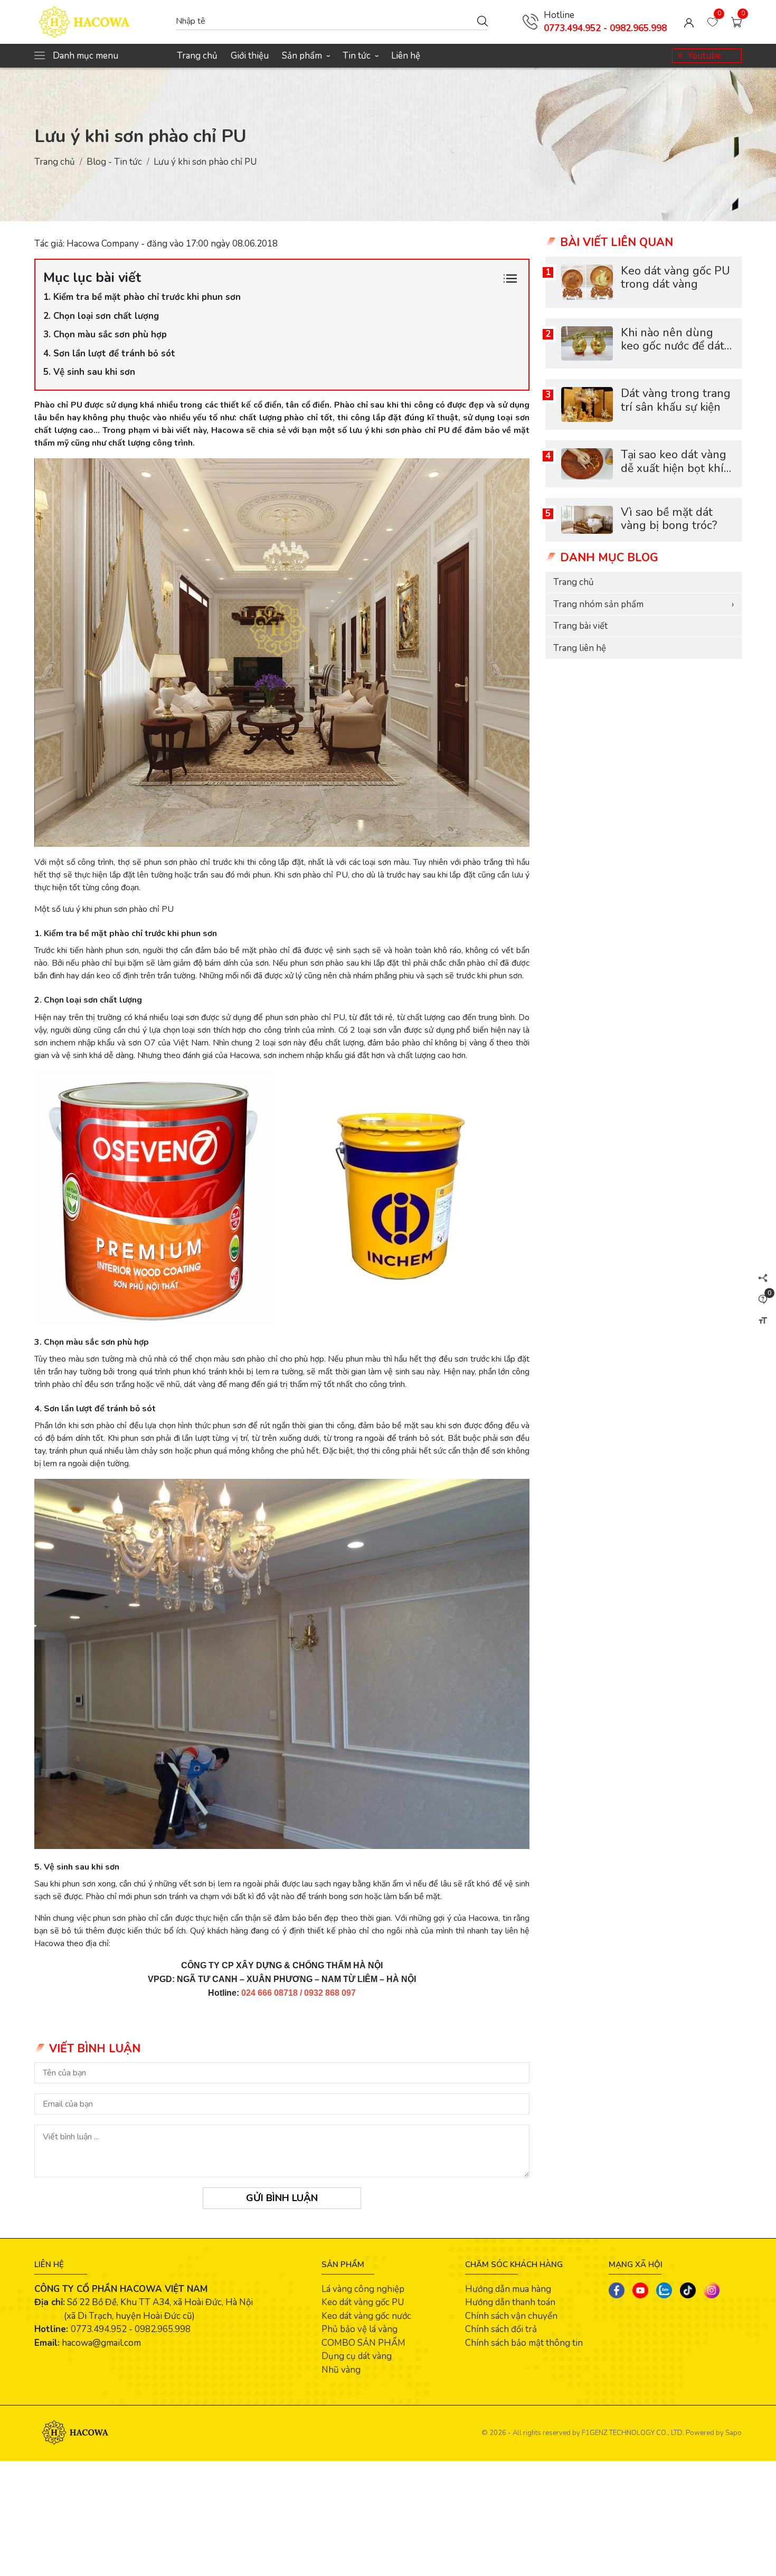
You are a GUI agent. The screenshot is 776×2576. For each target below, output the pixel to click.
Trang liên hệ (580, 648)
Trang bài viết (580, 626)
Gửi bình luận (282, 2198)
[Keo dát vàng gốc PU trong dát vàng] (587, 282)
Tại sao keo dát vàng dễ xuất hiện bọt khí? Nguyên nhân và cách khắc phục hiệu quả (677, 475)
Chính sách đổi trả (501, 2329)
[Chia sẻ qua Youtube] (640, 2290)
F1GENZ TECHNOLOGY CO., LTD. (633, 2433)
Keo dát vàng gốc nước (366, 2316)
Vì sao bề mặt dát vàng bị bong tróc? (669, 519)
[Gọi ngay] (531, 22)
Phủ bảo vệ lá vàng (359, 2329)
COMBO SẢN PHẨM (363, 2343)
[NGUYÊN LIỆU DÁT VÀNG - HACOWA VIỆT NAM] (100, 22)
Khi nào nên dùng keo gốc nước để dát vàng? (673, 346)
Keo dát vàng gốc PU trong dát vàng (675, 278)
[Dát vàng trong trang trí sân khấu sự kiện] (587, 404)
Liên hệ (406, 56)
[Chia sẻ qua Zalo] (664, 2290)
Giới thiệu (250, 56)
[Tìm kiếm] (482, 21)
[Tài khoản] (689, 22)
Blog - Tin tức (114, 162)
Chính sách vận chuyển (511, 2316)
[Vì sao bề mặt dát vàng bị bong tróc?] (587, 520)
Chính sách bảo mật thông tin (524, 2343)
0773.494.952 (99, 2329)
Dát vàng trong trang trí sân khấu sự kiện (676, 400)
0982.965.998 (163, 2329)
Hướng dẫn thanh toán (510, 2302)
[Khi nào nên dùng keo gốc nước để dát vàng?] (587, 343)
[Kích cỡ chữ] (763, 1320)
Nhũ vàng (341, 2370)
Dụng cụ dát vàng (357, 2356)
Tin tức (360, 56)
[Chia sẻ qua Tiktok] (688, 2290)
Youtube (704, 56)
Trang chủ (197, 56)
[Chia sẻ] (763, 1278)
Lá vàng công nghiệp (363, 2289)
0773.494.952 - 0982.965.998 (605, 28)
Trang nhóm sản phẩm (643, 604)
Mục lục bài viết (92, 277)
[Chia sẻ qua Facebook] (617, 2290)
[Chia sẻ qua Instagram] (712, 2290)
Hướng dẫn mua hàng (508, 2289)
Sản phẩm (306, 56)
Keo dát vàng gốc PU (363, 2302)
